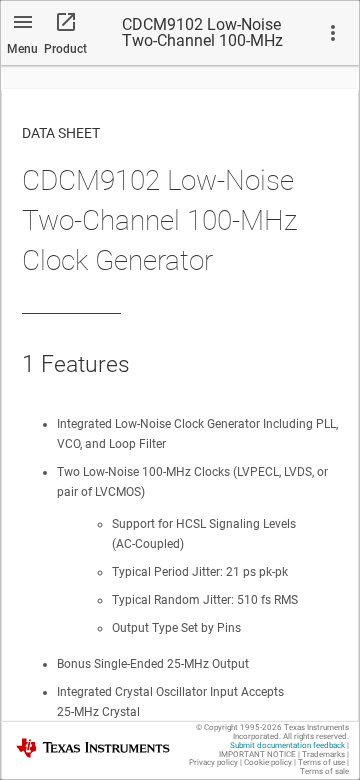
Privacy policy (213, 762)
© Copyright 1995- (239, 727)
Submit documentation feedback (287, 745)
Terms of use (321, 762)
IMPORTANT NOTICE (257, 754)
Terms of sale (324, 771)
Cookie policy (268, 762)
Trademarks (323, 754)
